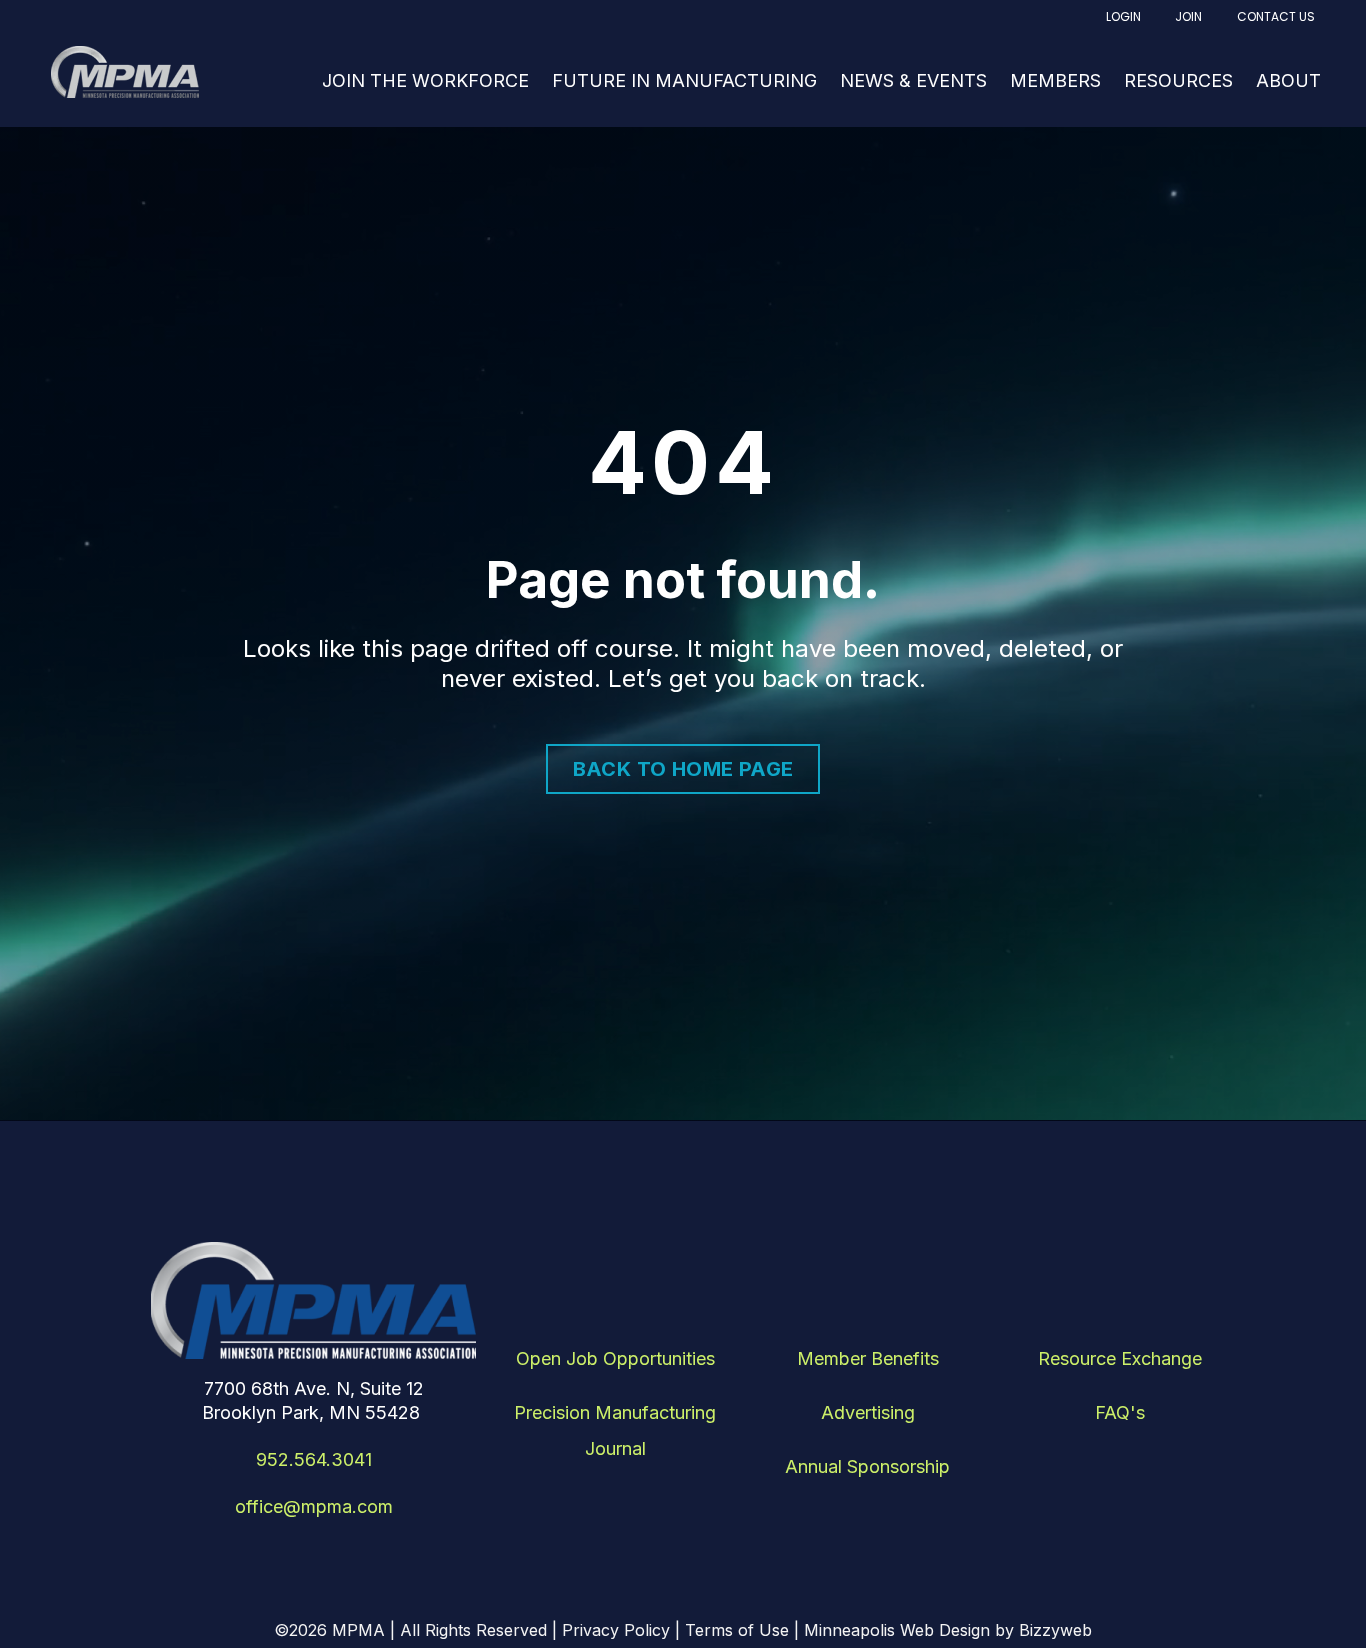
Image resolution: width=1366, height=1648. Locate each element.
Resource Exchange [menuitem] (1120, 1358)
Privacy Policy (616, 1630)
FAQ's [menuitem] (1120, 1412)
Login (1123, 16)
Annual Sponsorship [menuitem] (867, 1466)
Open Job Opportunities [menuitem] (615, 1358)
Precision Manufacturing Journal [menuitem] (615, 1430)
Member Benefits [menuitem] (868, 1358)
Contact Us (1276, 16)
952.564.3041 (314, 1459)
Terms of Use (737, 1630)
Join (1188, 16)
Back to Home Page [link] (683, 769)
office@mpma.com (314, 1506)
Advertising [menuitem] (868, 1412)
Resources (1178, 80)
